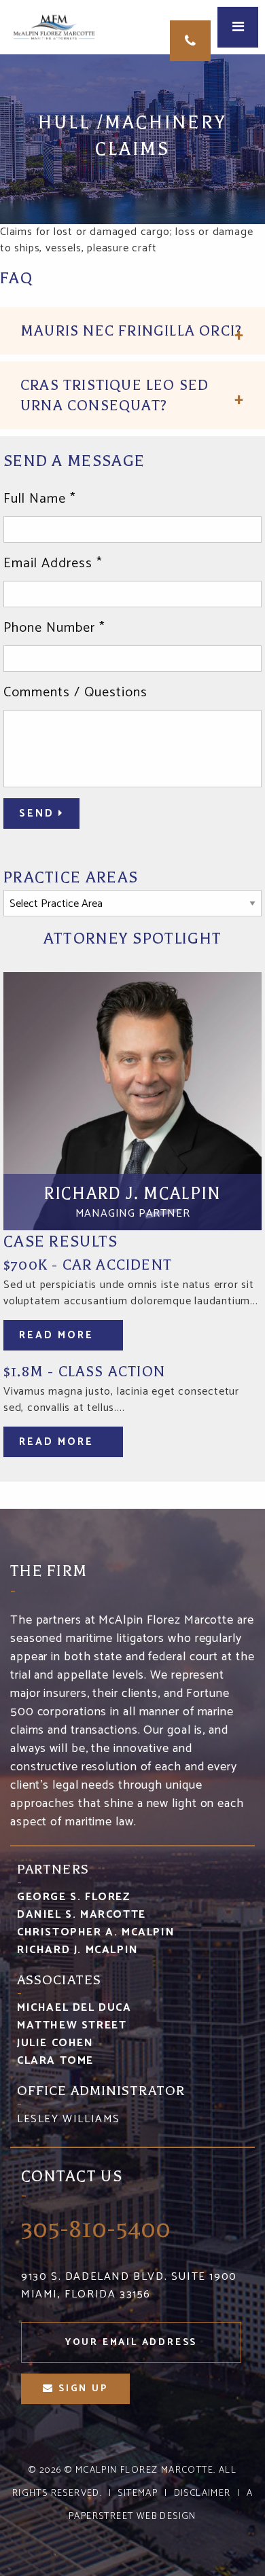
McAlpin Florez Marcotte (144, 2470)
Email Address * (53, 564)
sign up (81, 2389)
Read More (58, 1335)
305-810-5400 (190, 41)
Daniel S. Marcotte (82, 1915)
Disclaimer (202, 2493)
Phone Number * (54, 628)
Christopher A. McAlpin (96, 1932)
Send (39, 813)
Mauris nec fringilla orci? (131, 331)
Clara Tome (55, 2061)
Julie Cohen (55, 2043)
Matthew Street (72, 2025)
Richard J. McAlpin (78, 1950)
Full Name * (39, 499)
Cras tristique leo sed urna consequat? (114, 395)
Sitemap (138, 2493)
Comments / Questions (75, 693)
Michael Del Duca (74, 2008)
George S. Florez (74, 1897)
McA (56, 27)
